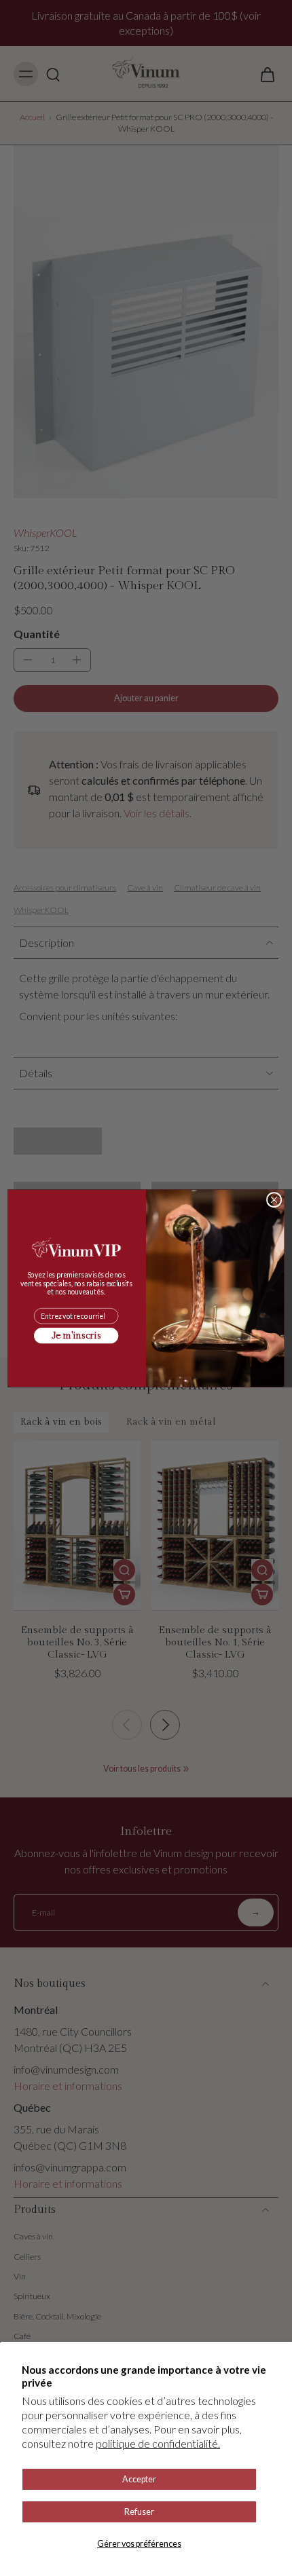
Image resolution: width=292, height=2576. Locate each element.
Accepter (139, 2479)
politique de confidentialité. (158, 2443)
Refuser (139, 2512)
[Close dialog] (274, 1199)
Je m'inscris (76, 1335)
